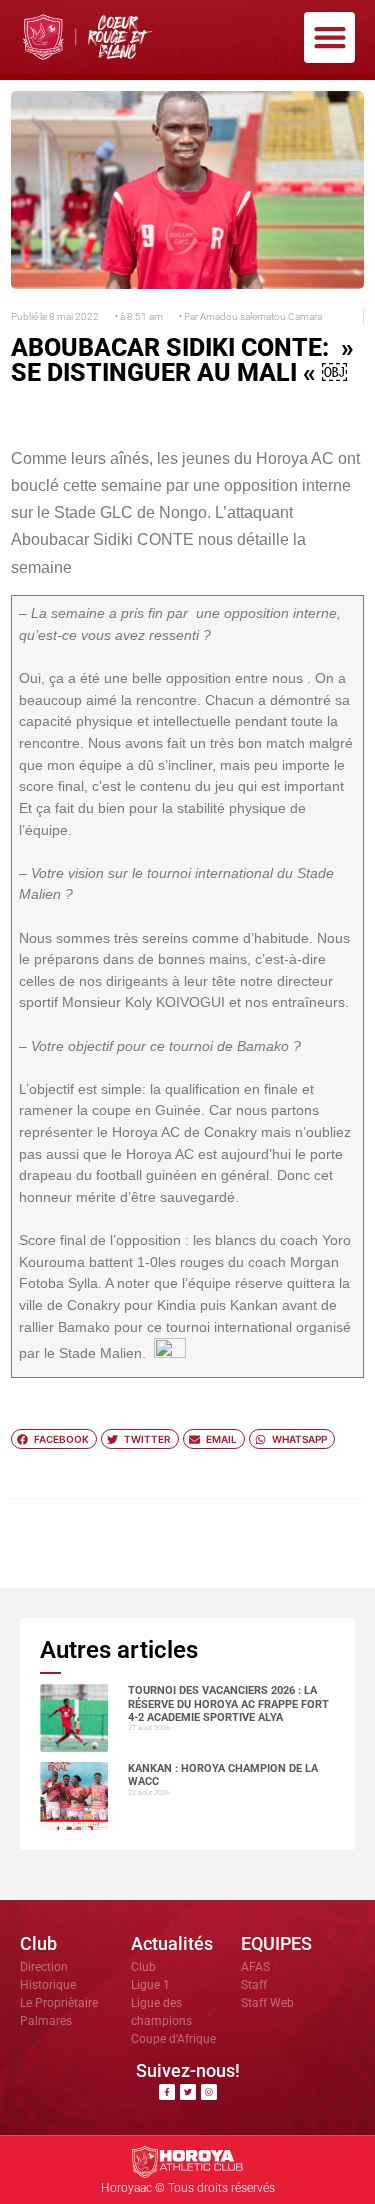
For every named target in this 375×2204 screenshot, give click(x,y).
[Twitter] (188, 2092)
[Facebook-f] (167, 2092)
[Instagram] (209, 2092)
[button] (329, 37)
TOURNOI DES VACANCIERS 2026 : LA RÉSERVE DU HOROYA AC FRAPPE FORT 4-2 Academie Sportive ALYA (228, 1703)
